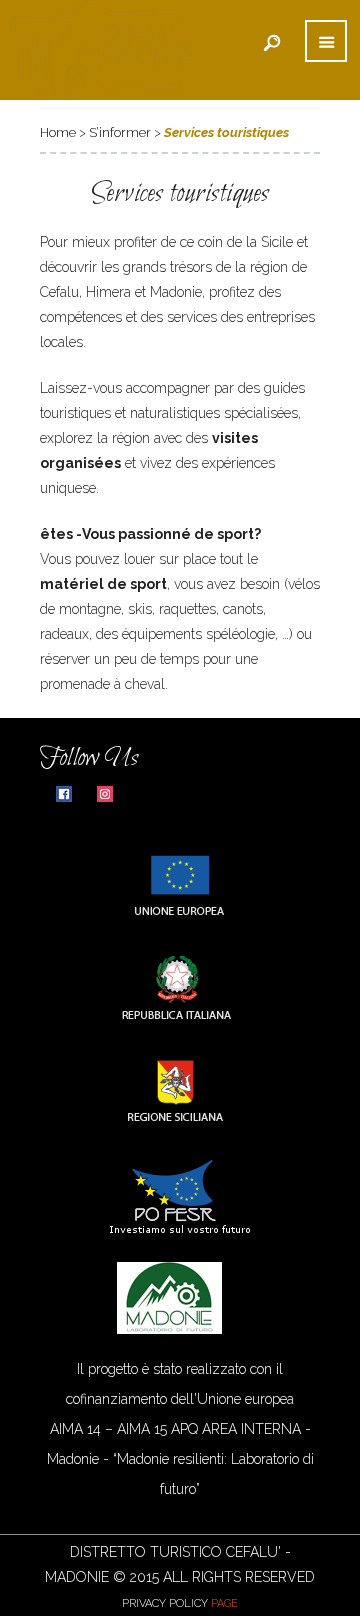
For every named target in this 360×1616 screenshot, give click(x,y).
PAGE (224, 1603)
